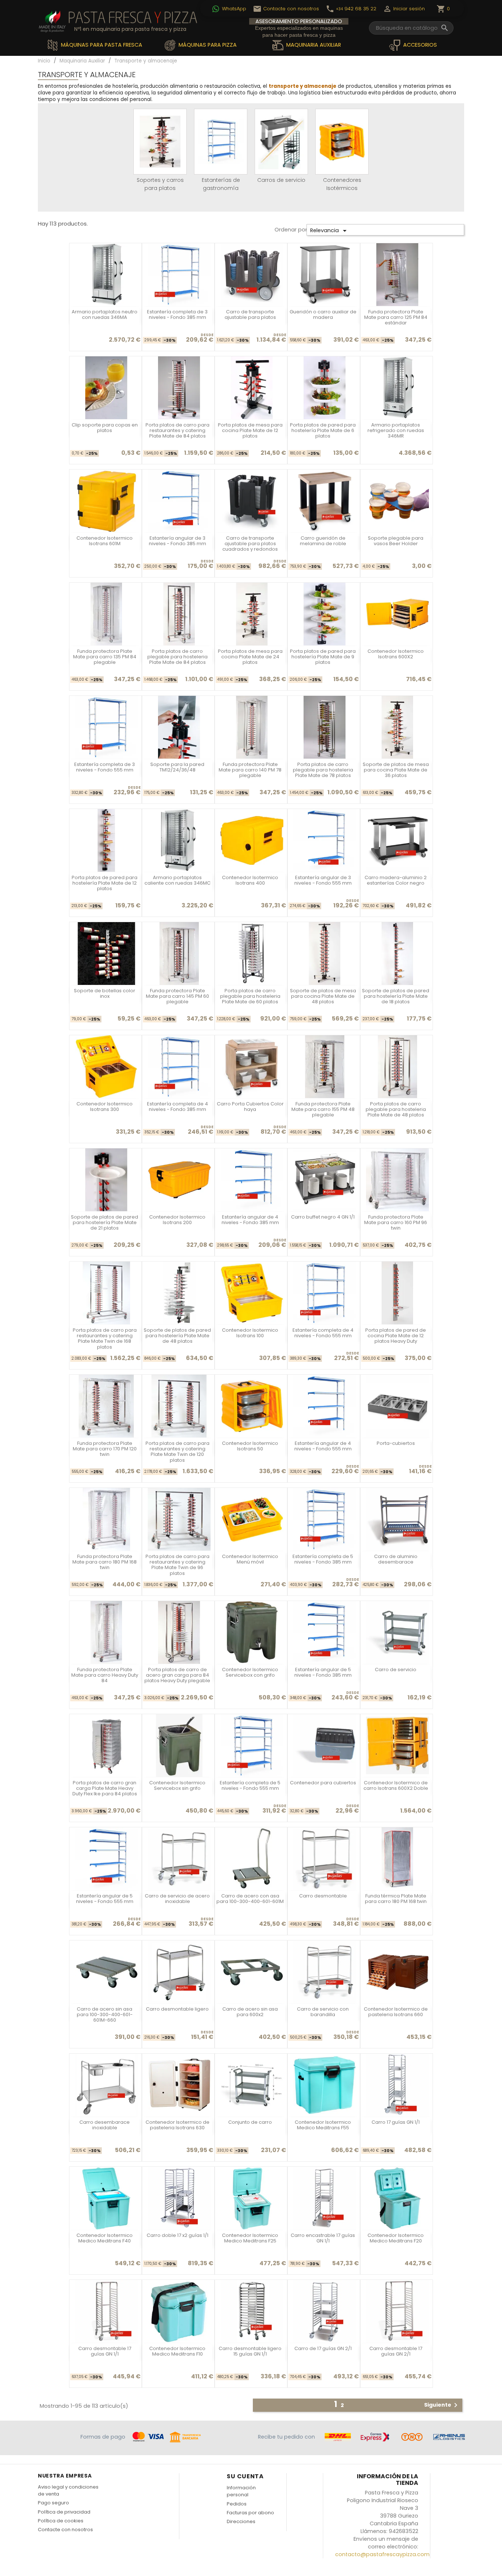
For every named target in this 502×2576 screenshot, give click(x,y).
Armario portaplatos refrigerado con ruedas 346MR (396, 431)
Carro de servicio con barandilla (323, 2012)
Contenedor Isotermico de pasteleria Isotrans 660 (396, 2012)
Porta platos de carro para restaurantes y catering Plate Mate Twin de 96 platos (178, 1565)
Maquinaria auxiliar (313, 45)
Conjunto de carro (250, 2122)
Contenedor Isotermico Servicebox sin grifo (177, 1785)
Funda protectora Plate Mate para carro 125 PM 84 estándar (396, 317)
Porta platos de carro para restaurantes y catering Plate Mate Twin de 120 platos (178, 1452)
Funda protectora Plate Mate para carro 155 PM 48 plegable (323, 1109)
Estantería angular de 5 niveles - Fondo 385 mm (323, 1672)
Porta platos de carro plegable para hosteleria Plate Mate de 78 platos (323, 770)
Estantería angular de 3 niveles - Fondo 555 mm (323, 880)
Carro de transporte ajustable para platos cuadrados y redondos (250, 544)
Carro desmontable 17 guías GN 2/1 (396, 2351)
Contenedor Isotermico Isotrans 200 (177, 1220)
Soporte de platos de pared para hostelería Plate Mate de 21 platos (105, 1223)
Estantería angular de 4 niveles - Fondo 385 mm (250, 1220)
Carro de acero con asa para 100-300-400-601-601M (250, 1899)
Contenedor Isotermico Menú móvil (250, 1559)
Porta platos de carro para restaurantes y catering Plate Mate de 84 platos (178, 431)
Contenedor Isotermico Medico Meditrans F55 (323, 2125)
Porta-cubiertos (396, 1443)
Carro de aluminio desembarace (396, 1559)
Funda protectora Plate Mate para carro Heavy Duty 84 (105, 1675)
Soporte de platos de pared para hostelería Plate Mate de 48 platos (177, 1336)
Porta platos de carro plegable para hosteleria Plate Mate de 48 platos (396, 1109)
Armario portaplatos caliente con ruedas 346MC (178, 880)
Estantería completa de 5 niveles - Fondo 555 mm (250, 1785)
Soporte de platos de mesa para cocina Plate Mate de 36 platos (396, 770)
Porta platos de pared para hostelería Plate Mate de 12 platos (105, 883)
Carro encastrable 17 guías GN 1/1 (323, 2238)
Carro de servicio (396, 1670)
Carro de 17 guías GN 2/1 (323, 2348)
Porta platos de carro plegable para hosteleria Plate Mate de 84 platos (178, 657)
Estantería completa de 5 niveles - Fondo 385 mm (323, 1559)
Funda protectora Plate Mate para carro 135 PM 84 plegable (105, 657)
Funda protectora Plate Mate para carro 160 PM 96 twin (396, 1223)
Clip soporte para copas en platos (105, 428)
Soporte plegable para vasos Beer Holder (396, 541)
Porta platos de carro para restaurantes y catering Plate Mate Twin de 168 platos (105, 1339)
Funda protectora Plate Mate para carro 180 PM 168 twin (105, 1562)
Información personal (241, 2491)
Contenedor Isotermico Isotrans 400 (250, 880)
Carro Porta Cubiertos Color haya (250, 1107)
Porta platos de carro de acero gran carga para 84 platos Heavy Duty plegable (177, 1675)
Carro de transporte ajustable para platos (250, 314)
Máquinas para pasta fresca (101, 45)
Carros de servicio (281, 180)
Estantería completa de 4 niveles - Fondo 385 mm (178, 1107)
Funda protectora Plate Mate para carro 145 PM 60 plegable (178, 996)
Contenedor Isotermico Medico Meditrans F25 (250, 2238)
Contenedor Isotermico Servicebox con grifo (250, 1672)
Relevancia (330, 231)
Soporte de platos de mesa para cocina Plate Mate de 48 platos (323, 996)
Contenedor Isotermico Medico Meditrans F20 (396, 2238)
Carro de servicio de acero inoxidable (177, 1899)
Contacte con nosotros (65, 2530)
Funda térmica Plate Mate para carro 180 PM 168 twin (396, 1899)
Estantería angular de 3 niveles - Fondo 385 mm (178, 541)
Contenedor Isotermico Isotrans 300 (105, 1107)
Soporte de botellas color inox (105, 993)
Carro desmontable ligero (177, 2009)
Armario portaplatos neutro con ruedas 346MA (105, 314)
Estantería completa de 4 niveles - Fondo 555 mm (323, 1333)
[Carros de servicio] (281, 142)
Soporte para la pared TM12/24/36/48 (177, 767)
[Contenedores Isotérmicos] (342, 142)
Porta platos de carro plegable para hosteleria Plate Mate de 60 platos (250, 996)
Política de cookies (61, 2521)
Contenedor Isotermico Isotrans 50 (250, 1446)
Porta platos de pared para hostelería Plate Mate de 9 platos (323, 657)
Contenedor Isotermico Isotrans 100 (250, 1333)
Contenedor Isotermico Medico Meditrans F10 (177, 2351)
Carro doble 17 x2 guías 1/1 (178, 2235)
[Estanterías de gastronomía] (221, 142)
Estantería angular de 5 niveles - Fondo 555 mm (105, 1899)
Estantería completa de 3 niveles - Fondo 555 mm (105, 767)
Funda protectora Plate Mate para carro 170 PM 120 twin (105, 1449)
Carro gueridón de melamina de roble (323, 541)
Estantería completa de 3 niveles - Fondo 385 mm (177, 314)
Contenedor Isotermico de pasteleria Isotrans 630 (178, 2125)
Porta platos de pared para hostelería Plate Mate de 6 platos (323, 431)
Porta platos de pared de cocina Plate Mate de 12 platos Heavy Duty (396, 1336)
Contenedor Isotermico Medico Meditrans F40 (105, 2238)
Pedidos (237, 2504)
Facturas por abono (250, 2513)
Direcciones (241, 2521)
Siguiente (442, 2405)
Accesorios (419, 45)
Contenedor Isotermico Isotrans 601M (105, 541)
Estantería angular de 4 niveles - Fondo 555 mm (323, 1446)
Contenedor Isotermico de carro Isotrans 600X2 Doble (396, 1785)
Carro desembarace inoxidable (105, 2125)
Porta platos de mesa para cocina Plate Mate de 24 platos (250, 657)
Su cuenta (245, 2476)
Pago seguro (53, 2503)
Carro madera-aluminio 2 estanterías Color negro (396, 880)
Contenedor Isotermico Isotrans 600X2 (396, 654)
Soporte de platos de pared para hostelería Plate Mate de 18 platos (396, 996)
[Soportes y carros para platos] (160, 142)
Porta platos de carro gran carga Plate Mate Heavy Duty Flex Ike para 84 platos (105, 1788)
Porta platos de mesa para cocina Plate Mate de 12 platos (250, 431)
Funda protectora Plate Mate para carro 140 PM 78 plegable (250, 770)
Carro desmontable (323, 1896)
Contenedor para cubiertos (323, 1783)
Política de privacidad (64, 2512)
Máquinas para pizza (207, 45)
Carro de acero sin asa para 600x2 (250, 2012)
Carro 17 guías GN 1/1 (396, 2122)
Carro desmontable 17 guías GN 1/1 (105, 2351)
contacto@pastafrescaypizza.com (382, 2554)
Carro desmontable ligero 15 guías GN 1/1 (250, 2351)
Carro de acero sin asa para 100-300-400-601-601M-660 (105, 2015)
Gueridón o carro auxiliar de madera (323, 314)
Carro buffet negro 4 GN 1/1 (323, 1217)
